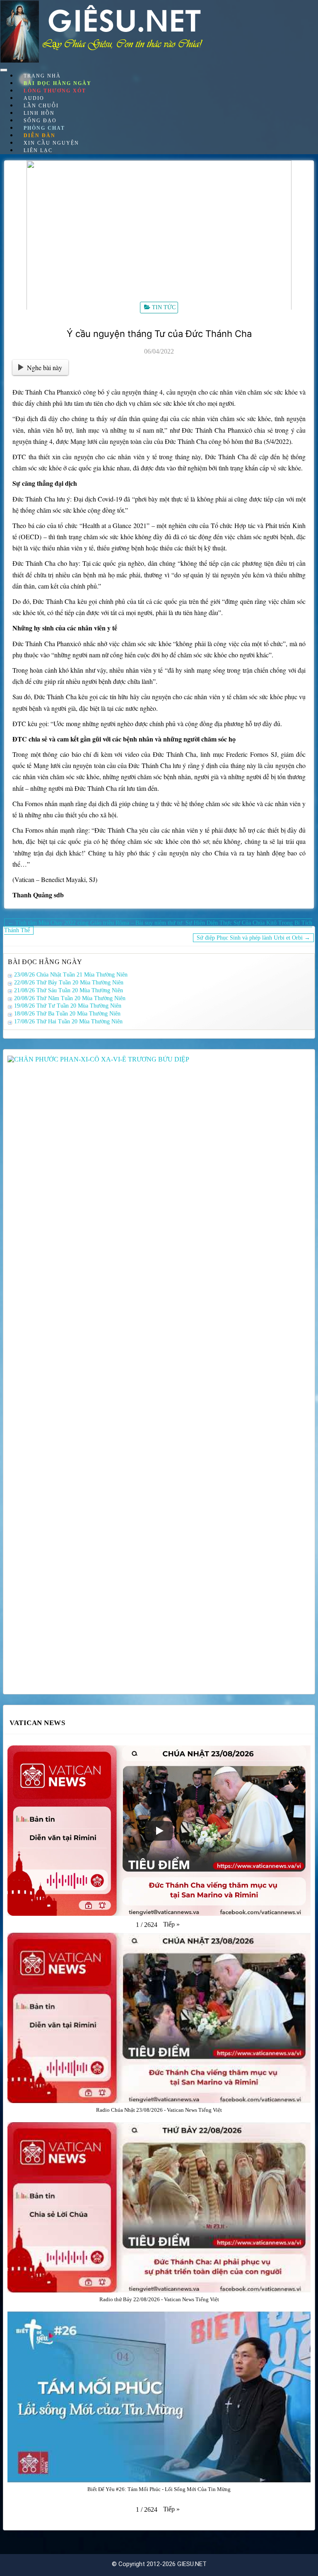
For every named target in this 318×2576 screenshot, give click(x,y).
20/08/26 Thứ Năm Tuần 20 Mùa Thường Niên (70, 998)
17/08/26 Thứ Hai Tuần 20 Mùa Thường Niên (68, 1021)
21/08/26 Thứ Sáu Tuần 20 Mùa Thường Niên (69, 990)
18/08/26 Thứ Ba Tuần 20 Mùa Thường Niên (67, 1014)
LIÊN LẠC (38, 150)
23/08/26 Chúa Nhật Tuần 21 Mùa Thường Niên (71, 975)
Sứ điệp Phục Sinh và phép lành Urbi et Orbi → (253, 938)
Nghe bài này (45, 367)
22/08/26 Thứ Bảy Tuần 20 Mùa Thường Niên (69, 983)
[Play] (159, 1831)
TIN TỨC (164, 307)
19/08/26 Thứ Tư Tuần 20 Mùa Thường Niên (68, 1006)
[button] (171, 1924)
